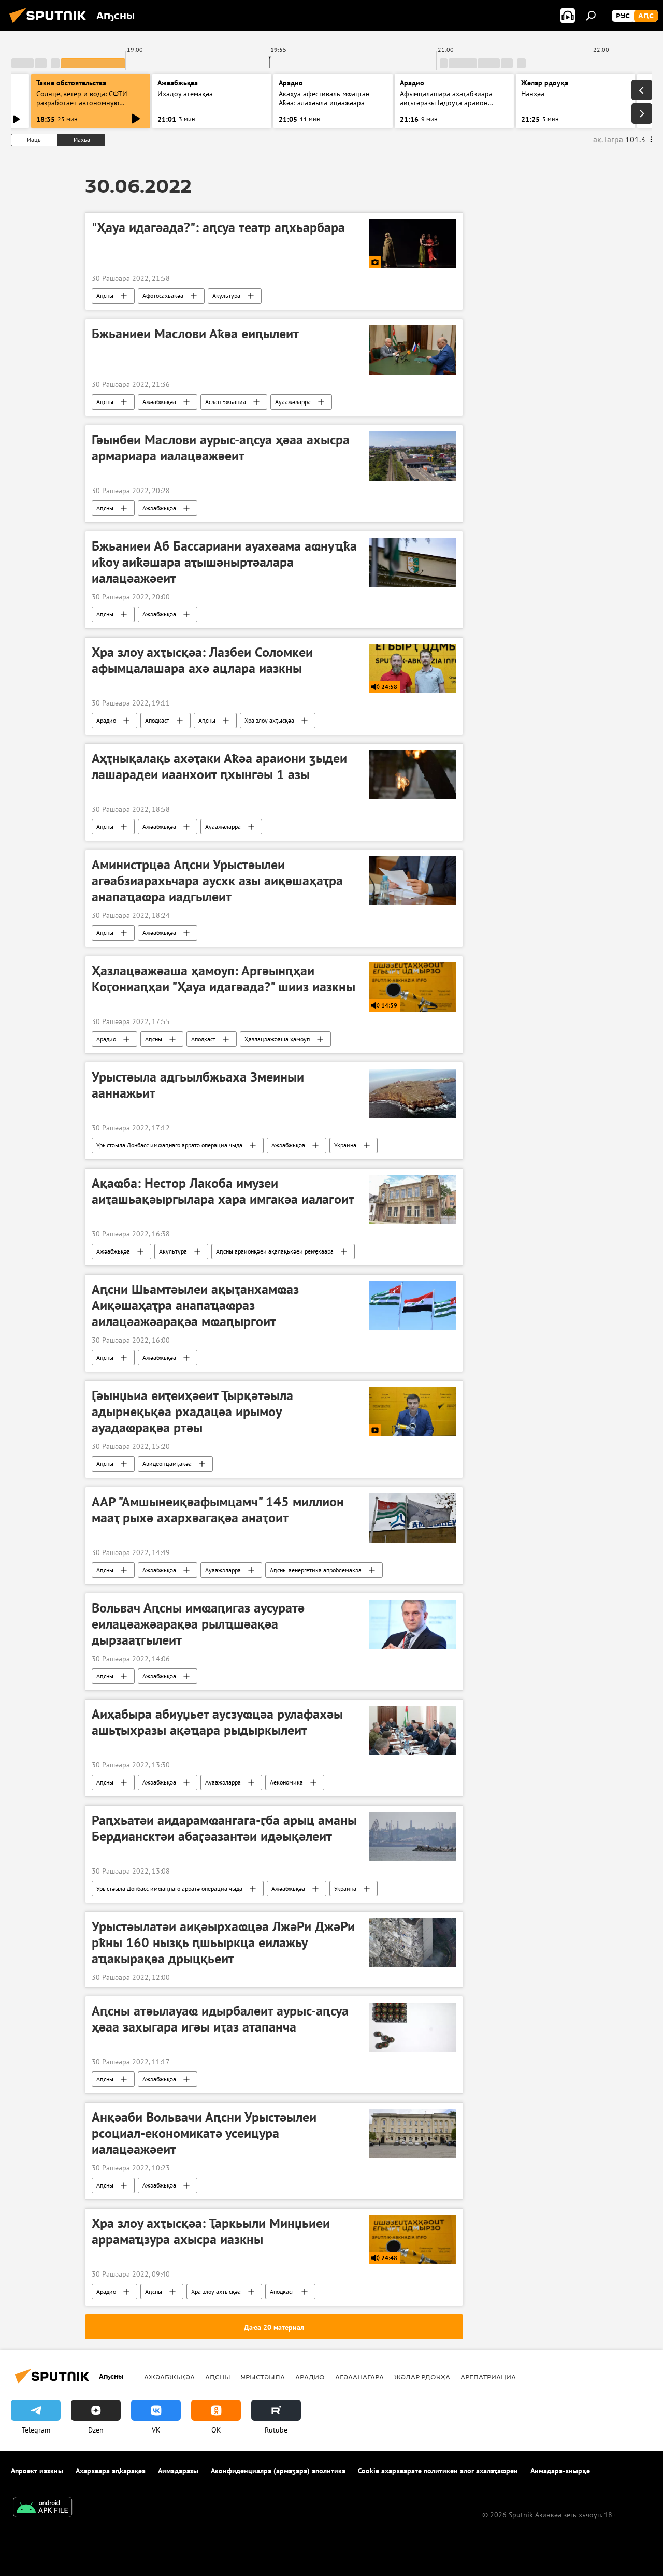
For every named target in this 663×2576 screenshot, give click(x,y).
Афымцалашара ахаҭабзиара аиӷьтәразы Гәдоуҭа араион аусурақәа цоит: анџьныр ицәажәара (446, 107)
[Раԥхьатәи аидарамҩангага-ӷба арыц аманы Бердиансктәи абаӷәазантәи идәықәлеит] (413, 1837)
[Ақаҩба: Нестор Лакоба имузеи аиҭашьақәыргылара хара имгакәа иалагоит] (413, 1199)
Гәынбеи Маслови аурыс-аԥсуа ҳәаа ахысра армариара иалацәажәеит (221, 448)
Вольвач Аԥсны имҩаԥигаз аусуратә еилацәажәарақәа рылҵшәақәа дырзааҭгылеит (198, 1624)
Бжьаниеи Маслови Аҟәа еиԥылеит (195, 334)
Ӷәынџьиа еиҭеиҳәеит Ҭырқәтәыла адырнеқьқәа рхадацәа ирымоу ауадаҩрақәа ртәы (192, 1412)
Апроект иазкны (37, 2471)
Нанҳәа (533, 94)
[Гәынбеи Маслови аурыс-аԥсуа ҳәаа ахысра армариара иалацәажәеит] (413, 456)
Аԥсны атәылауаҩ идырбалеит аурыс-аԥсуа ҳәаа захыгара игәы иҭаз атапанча (220, 2019)
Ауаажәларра (293, 402)
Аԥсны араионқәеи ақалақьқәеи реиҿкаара (275, 1251)
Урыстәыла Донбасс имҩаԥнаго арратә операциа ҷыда (169, 1145)
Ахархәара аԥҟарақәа (111, 2471)
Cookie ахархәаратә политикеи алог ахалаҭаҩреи (438, 2471)
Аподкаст (157, 720)
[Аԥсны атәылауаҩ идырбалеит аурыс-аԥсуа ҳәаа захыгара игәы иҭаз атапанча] (413, 2027)
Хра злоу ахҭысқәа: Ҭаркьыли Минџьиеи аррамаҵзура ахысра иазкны (211, 2231)
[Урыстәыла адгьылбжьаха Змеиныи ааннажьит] (413, 1093)
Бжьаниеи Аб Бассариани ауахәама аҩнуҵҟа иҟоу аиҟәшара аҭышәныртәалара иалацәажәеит (224, 562)
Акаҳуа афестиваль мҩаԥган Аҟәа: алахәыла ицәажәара (324, 98)
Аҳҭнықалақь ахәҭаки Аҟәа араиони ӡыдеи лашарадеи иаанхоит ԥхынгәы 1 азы (219, 766)
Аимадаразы (178, 2471)
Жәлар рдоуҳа (422, 2377)
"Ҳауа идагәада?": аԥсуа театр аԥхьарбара (218, 227)
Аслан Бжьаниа (226, 402)
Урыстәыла (263, 2377)
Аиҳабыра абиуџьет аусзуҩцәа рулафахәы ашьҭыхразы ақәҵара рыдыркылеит (217, 1722)
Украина (345, 1145)
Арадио (291, 83)
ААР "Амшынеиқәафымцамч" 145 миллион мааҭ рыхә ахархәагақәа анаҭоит (218, 1510)
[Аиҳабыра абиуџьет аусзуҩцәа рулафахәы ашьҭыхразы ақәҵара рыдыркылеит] (413, 1730)
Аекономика (286, 1782)
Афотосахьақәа (163, 296)
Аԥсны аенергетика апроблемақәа (316, 1570)
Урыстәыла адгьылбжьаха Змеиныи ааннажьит (198, 1085)
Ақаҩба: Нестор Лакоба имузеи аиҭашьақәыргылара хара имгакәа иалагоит (223, 1191)
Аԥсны (105, 296)
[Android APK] (42, 2508)
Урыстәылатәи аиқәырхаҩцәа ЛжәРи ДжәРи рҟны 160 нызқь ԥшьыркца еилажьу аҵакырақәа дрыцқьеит (223, 1942)
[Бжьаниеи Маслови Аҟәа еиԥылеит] (413, 350)
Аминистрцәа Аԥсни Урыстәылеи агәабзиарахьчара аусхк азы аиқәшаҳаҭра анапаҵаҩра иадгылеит (217, 881)
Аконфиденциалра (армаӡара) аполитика (278, 2471)
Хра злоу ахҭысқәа (269, 720)
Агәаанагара (359, 2377)
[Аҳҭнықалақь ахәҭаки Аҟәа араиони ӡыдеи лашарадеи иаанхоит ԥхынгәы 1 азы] (413, 775)
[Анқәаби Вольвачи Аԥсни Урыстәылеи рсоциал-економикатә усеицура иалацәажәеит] (413, 2133)
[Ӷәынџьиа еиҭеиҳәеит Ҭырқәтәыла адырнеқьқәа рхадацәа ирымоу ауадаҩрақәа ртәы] (413, 1412)
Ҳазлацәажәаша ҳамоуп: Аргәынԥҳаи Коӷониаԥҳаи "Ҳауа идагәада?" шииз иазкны (224, 979)
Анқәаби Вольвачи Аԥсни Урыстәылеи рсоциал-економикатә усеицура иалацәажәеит (204, 2133)
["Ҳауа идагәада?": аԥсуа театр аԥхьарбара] (413, 244)
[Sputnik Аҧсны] (51, 24)
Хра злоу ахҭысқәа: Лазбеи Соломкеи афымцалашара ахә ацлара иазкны (202, 660)
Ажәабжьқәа (159, 402)
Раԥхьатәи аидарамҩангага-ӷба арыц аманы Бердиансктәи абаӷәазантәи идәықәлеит (224, 1828)
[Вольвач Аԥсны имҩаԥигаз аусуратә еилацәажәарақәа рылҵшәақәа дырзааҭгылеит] (413, 1624)
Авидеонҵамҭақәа (167, 1464)
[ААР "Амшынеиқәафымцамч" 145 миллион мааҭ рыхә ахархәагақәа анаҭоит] (413, 1518)
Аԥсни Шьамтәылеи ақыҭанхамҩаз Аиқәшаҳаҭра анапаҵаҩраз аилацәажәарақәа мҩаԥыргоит (195, 1305)
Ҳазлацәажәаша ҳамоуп (277, 1039)
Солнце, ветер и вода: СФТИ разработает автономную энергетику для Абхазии (82, 103)
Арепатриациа (488, 2377)
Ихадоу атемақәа (185, 94)
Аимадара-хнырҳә (560, 2471)
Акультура (226, 296)
